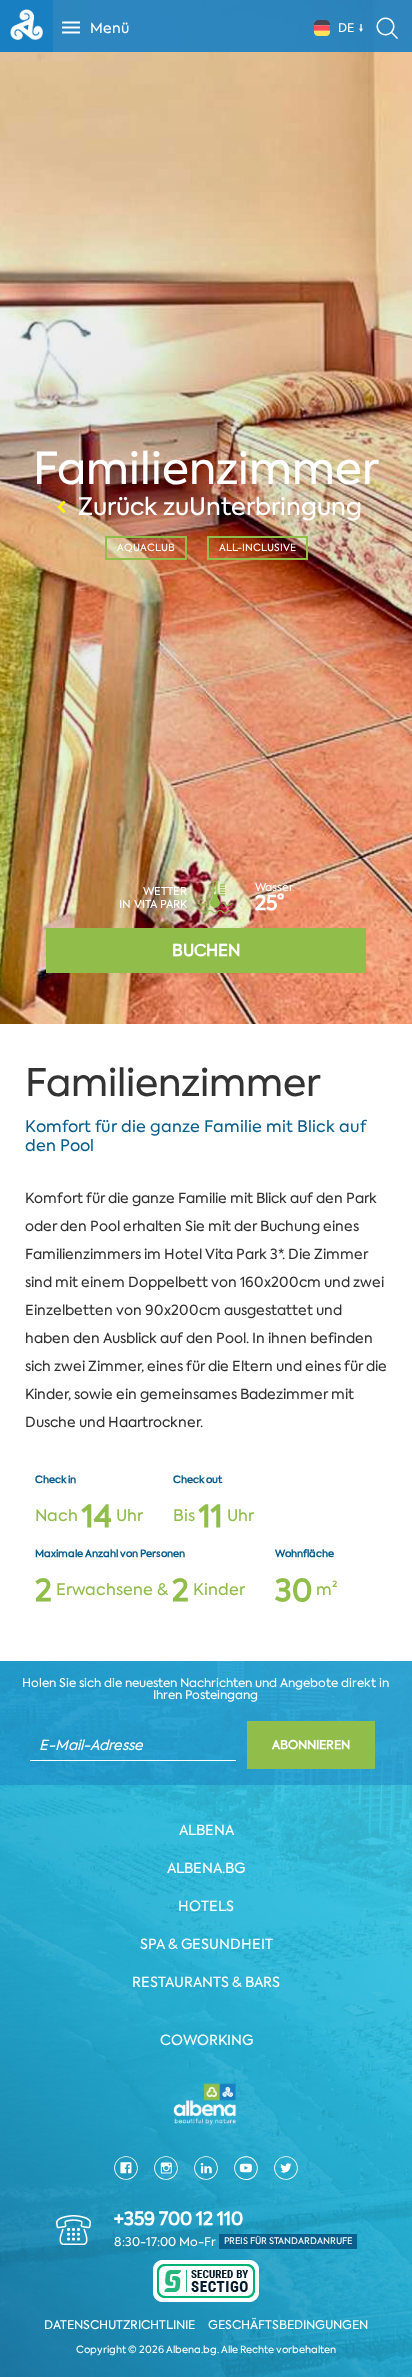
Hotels (206, 1906)
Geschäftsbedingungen (288, 2325)
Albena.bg (206, 1868)
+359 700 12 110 (178, 2219)
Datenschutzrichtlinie (119, 2325)
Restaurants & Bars (206, 1982)
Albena (206, 1830)
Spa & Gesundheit (206, 1944)
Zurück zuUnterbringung (220, 507)
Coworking (206, 2040)
